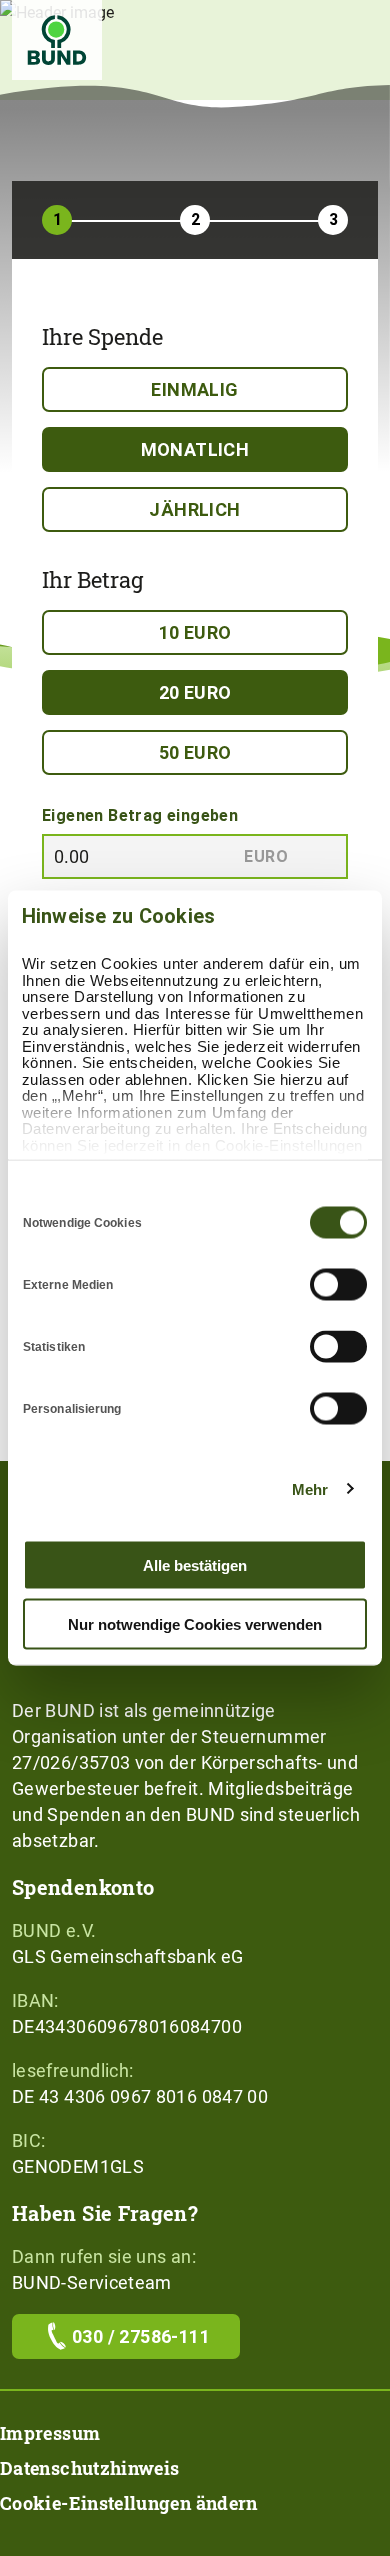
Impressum (50, 2433)
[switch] (338, 1285)
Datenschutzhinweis (89, 2468)
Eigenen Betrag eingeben (140, 815)
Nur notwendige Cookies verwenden (195, 1623)
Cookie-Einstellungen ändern (129, 2503)
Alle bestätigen (195, 1565)
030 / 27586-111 (141, 2336)
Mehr (310, 1488)
